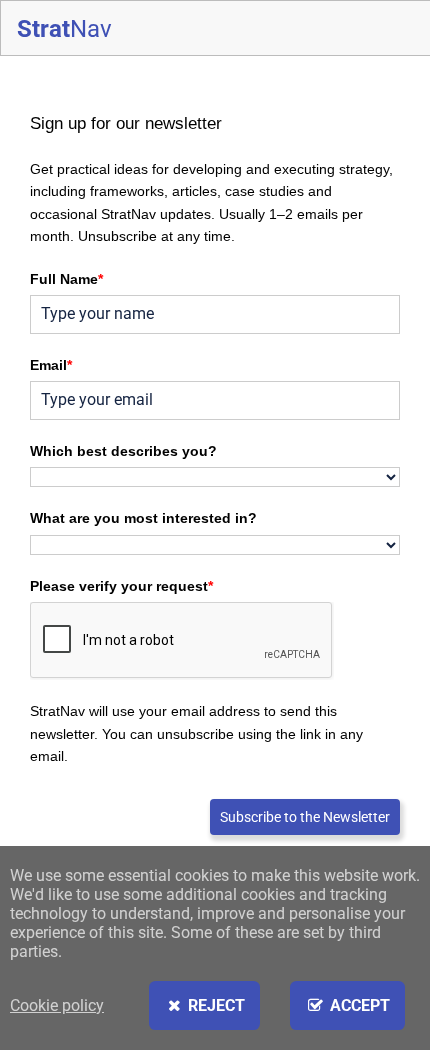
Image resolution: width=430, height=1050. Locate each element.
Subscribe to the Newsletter (305, 817)
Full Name (66, 279)
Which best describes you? (123, 451)
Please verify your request (121, 586)
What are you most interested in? (143, 518)
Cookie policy (57, 1005)
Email (51, 365)
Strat (64, 29)
